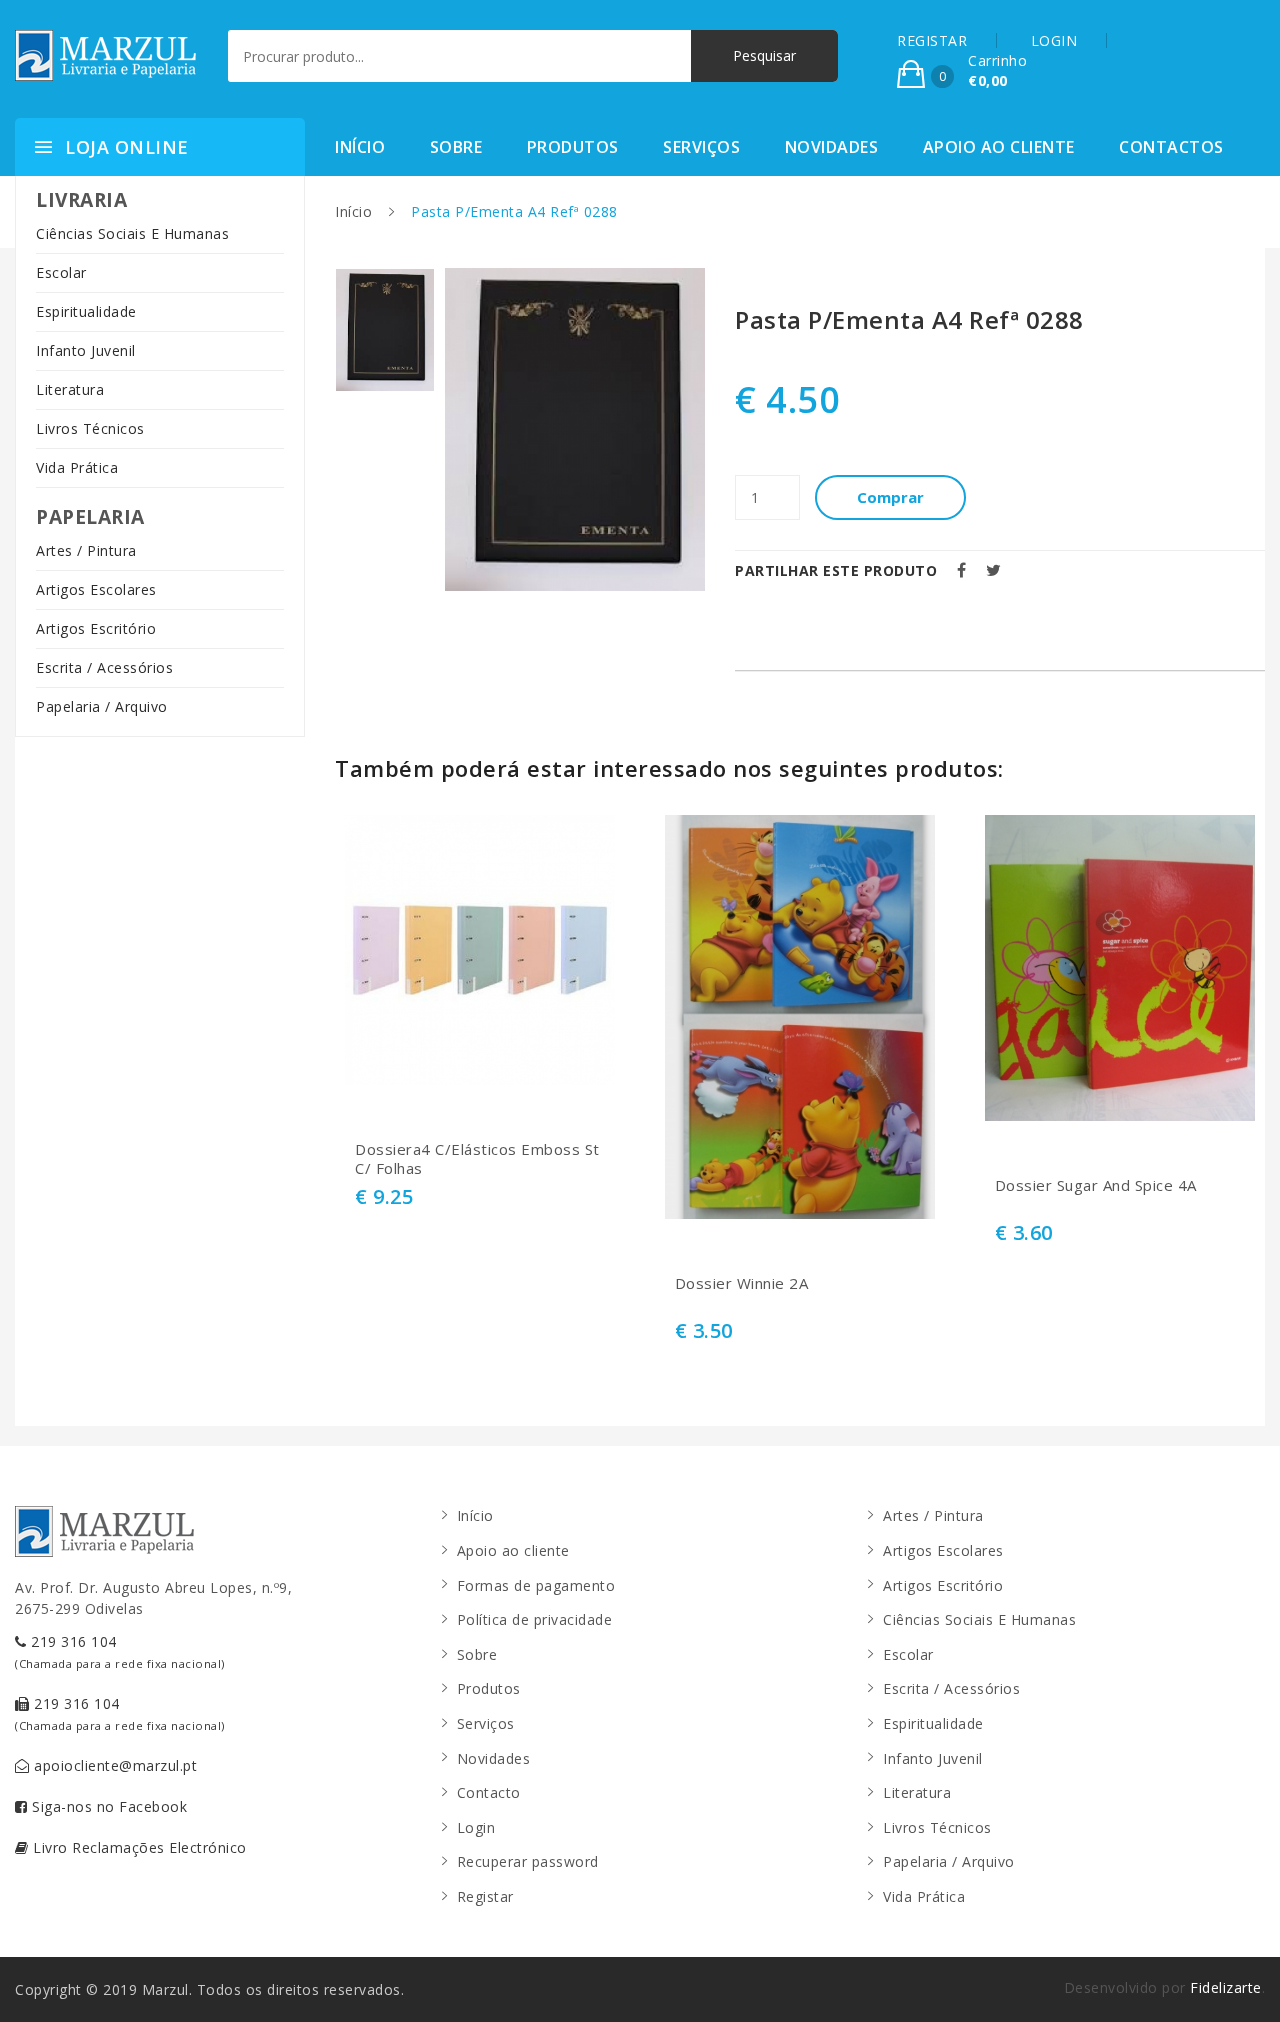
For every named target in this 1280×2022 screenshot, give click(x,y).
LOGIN (1054, 40)
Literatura (70, 389)
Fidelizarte (1226, 1987)
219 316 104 (120, 1651)
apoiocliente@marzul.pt (114, 1765)
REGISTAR (932, 40)
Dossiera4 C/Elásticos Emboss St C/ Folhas (477, 1159)
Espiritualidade (86, 311)
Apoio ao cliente (999, 147)
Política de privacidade (535, 1619)
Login (476, 1827)
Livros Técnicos (90, 428)
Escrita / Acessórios (104, 667)
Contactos (1171, 147)
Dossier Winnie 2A (742, 1283)
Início (360, 147)
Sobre (456, 147)
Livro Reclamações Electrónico (138, 1847)
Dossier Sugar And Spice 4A (1096, 1185)
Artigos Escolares (96, 589)
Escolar (61, 272)
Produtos (573, 147)
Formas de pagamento (536, 1585)
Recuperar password (528, 1861)
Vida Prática (77, 467)
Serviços (701, 147)
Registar (485, 1896)
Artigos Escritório (96, 628)
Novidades (832, 147)
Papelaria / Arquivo (102, 706)
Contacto (489, 1792)
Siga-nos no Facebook (108, 1806)
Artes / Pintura (86, 550)
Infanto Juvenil (86, 350)
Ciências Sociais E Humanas (132, 233)
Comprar (890, 497)
